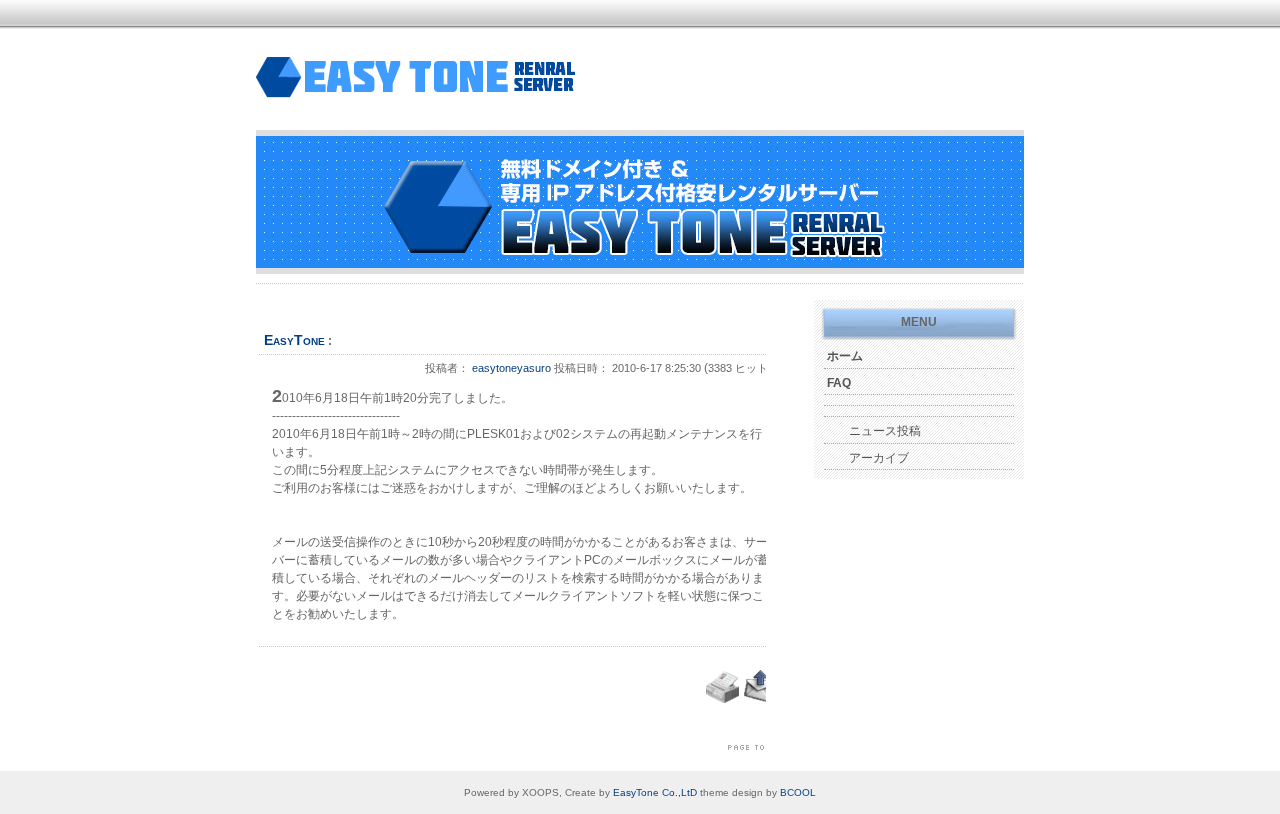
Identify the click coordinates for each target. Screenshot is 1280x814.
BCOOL (798, 792)
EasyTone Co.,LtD (655, 792)
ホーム (845, 356)
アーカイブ (879, 458)
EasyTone (294, 340)
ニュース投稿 (885, 431)
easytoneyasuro (511, 368)
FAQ (839, 383)
